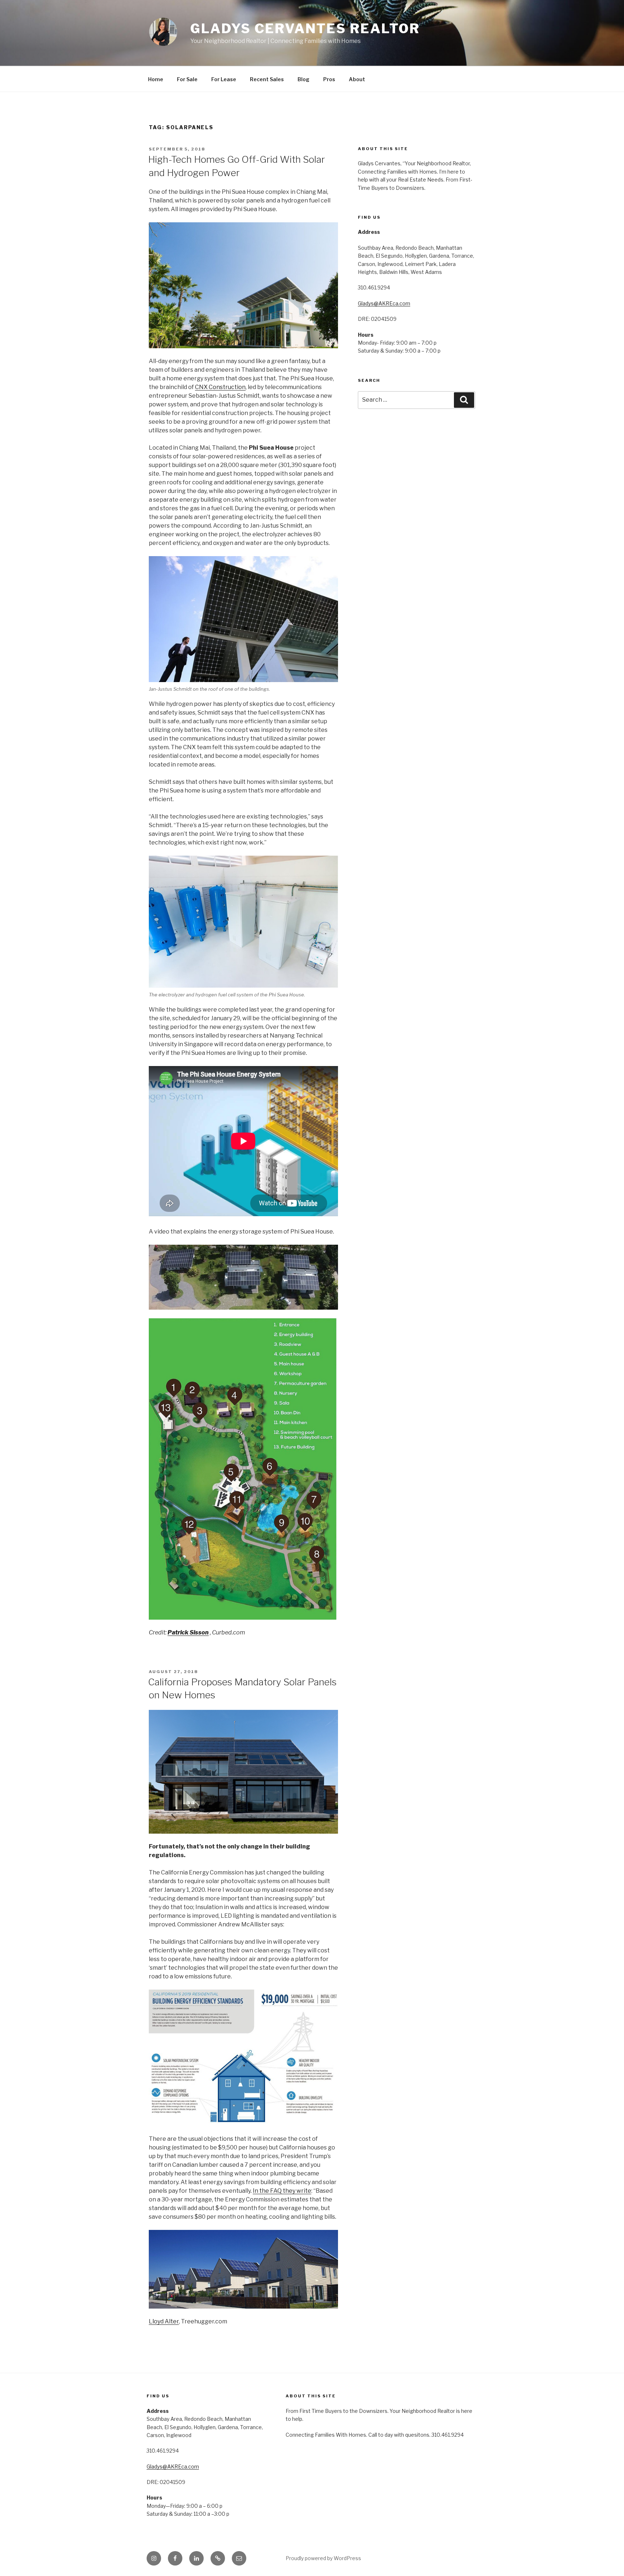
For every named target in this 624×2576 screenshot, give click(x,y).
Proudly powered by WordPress (323, 2558)
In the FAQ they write (282, 2191)
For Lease (224, 79)
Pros (329, 79)
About (357, 79)
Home (156, 79)
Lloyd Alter (164, 2321)
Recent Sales (267, 79)
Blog (304, 79)
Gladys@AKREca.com (384, 303)
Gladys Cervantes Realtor (305, 29)
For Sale (187, 79)
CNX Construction (220, 387)
